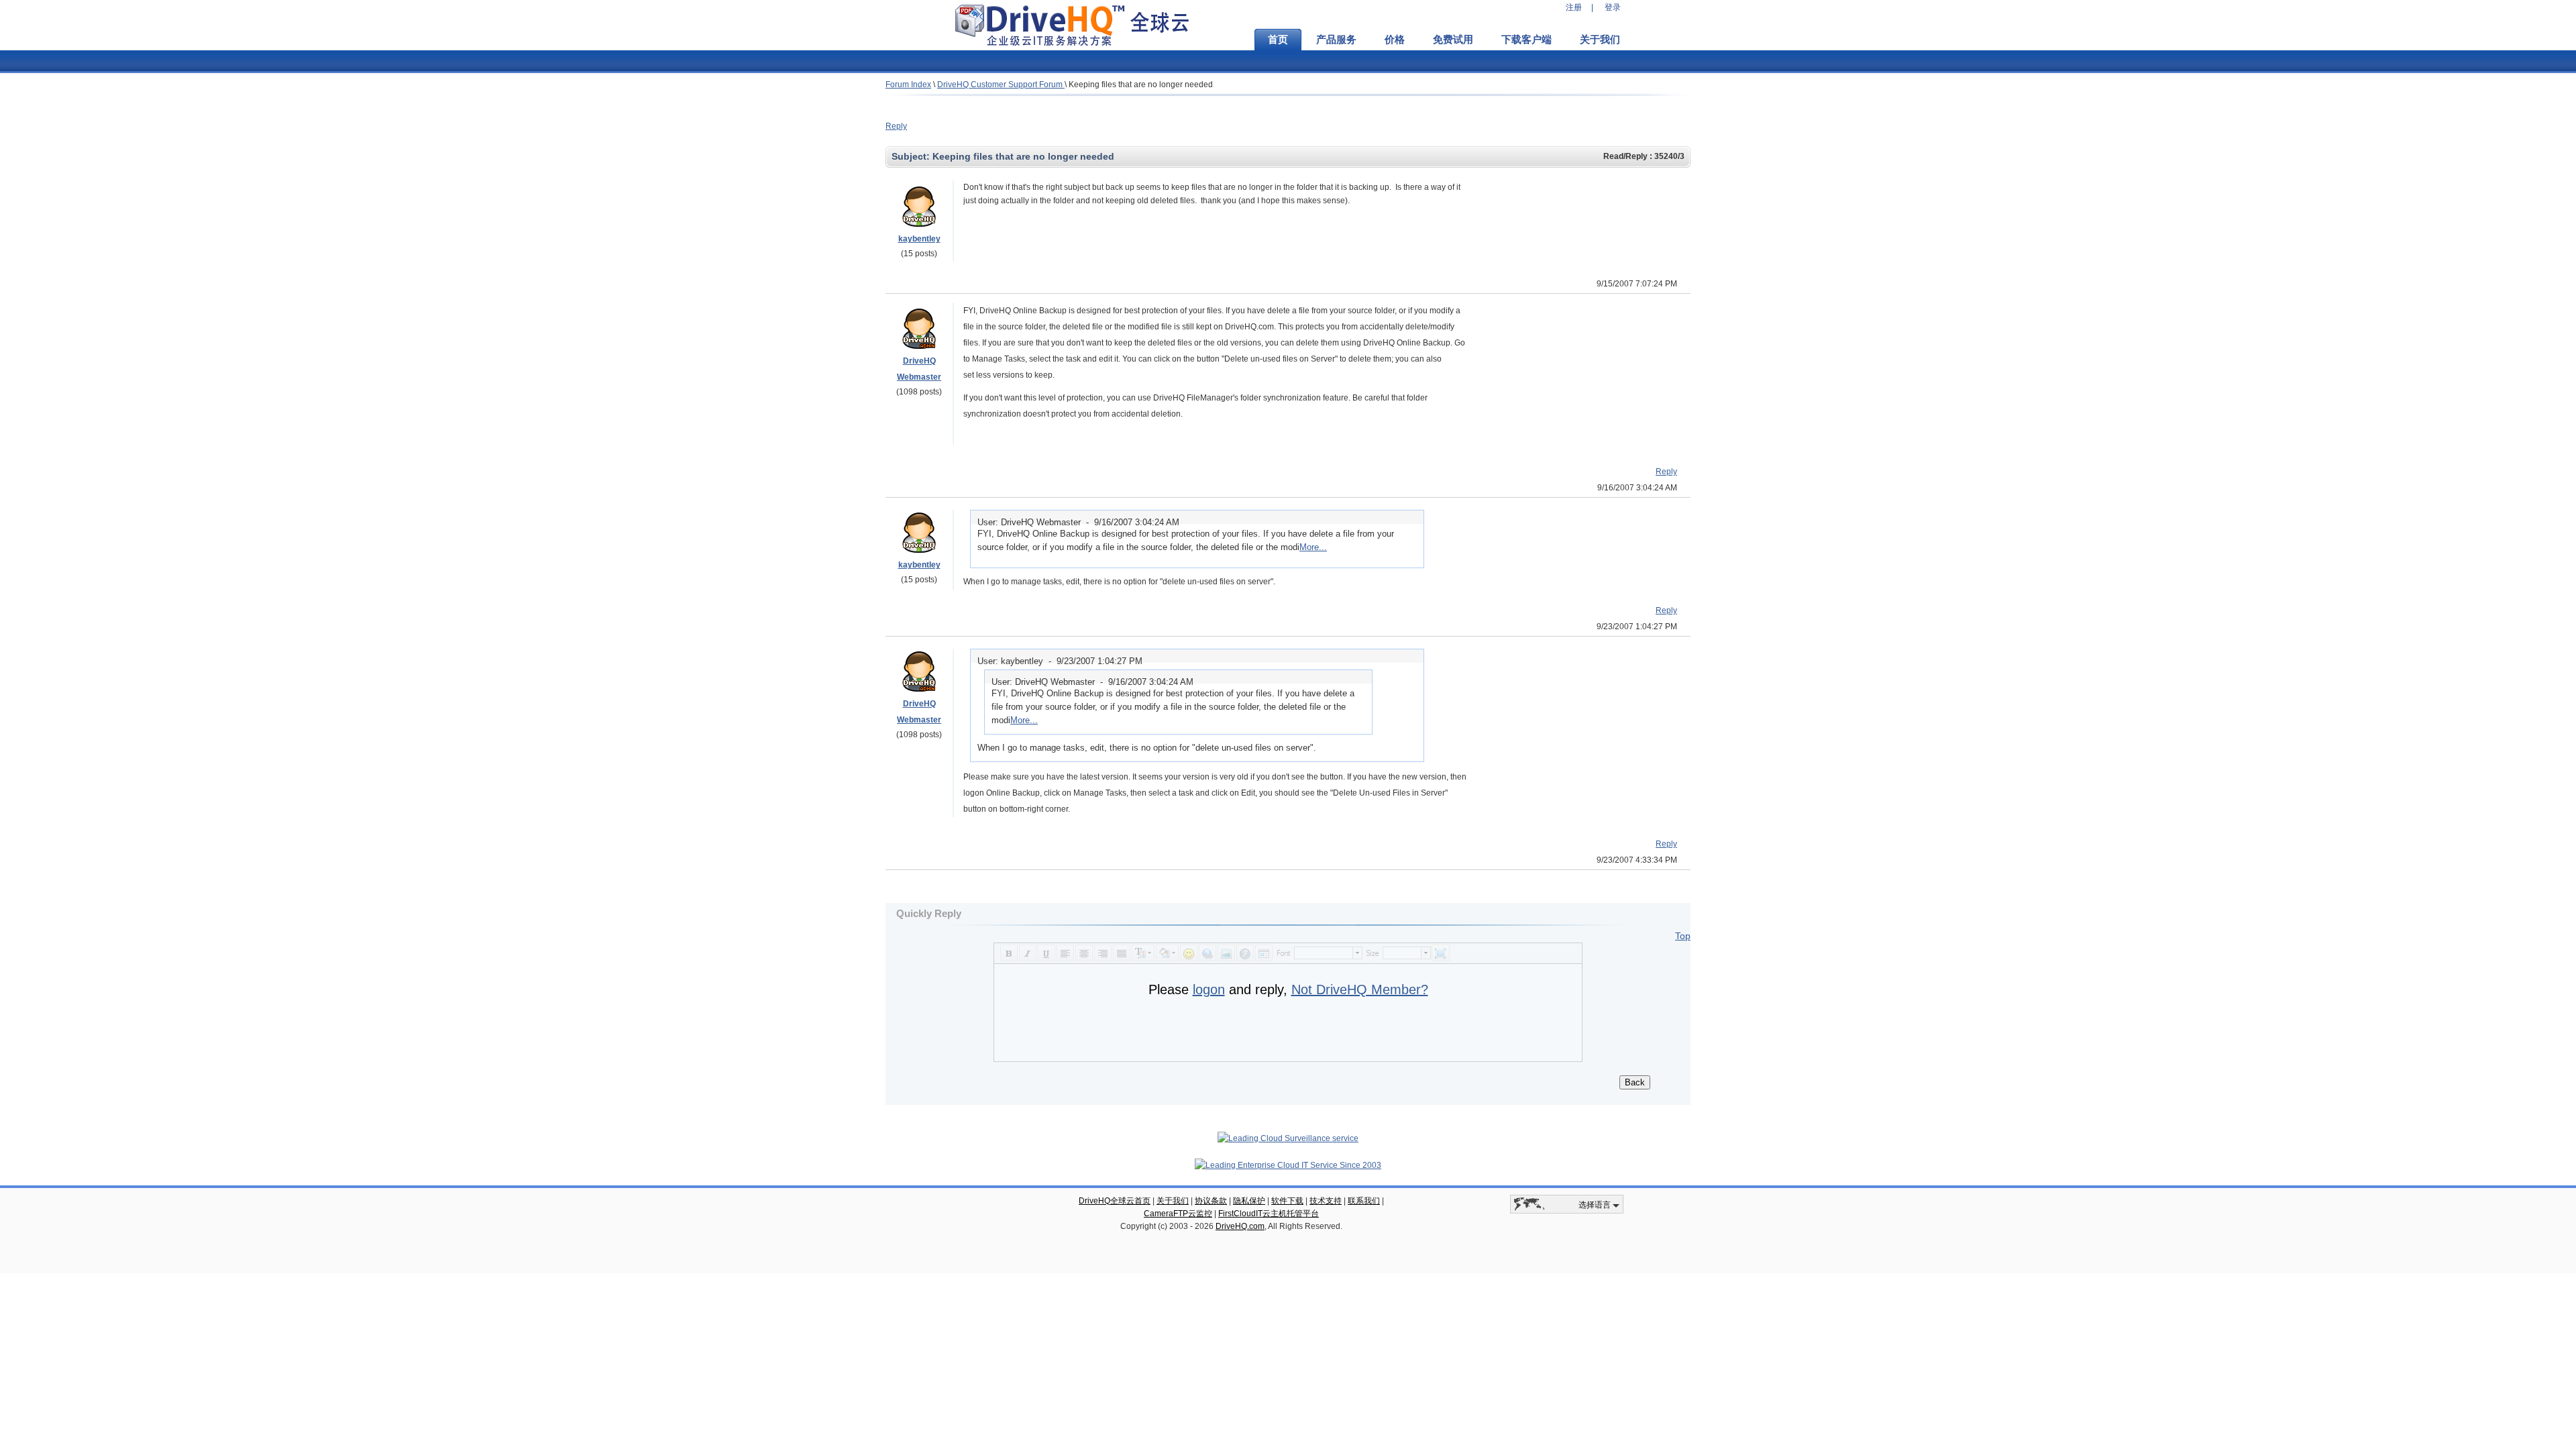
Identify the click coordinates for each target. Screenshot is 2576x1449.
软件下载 (1287, 1201)
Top (1683, 936)
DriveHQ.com (1240, 1226)
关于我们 (1600, 40)
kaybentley (919, 239)
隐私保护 (1249, 1201)
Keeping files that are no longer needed (1141, 85)
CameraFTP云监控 (1178, 1214)
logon (1209, 989)
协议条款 (1211, 1201)
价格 (1395, 40)
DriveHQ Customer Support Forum (1001, 85)
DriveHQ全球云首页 (1115, 1201)
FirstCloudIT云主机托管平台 (1269, 1214)
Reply (896, 126)
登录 (1613, 7)
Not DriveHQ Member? (1360, 989)
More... (1313, 547)
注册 (1574, 7)
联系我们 (1364, 1201)
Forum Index (908, 85)
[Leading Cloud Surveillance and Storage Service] (1288, 1138)
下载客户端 (1526, 40)
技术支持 (1326, 1201)
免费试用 (1453, 40)
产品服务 (1336, 40)
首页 (1278, 40)
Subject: (912, 156)
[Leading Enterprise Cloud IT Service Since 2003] (1288, 1165)
